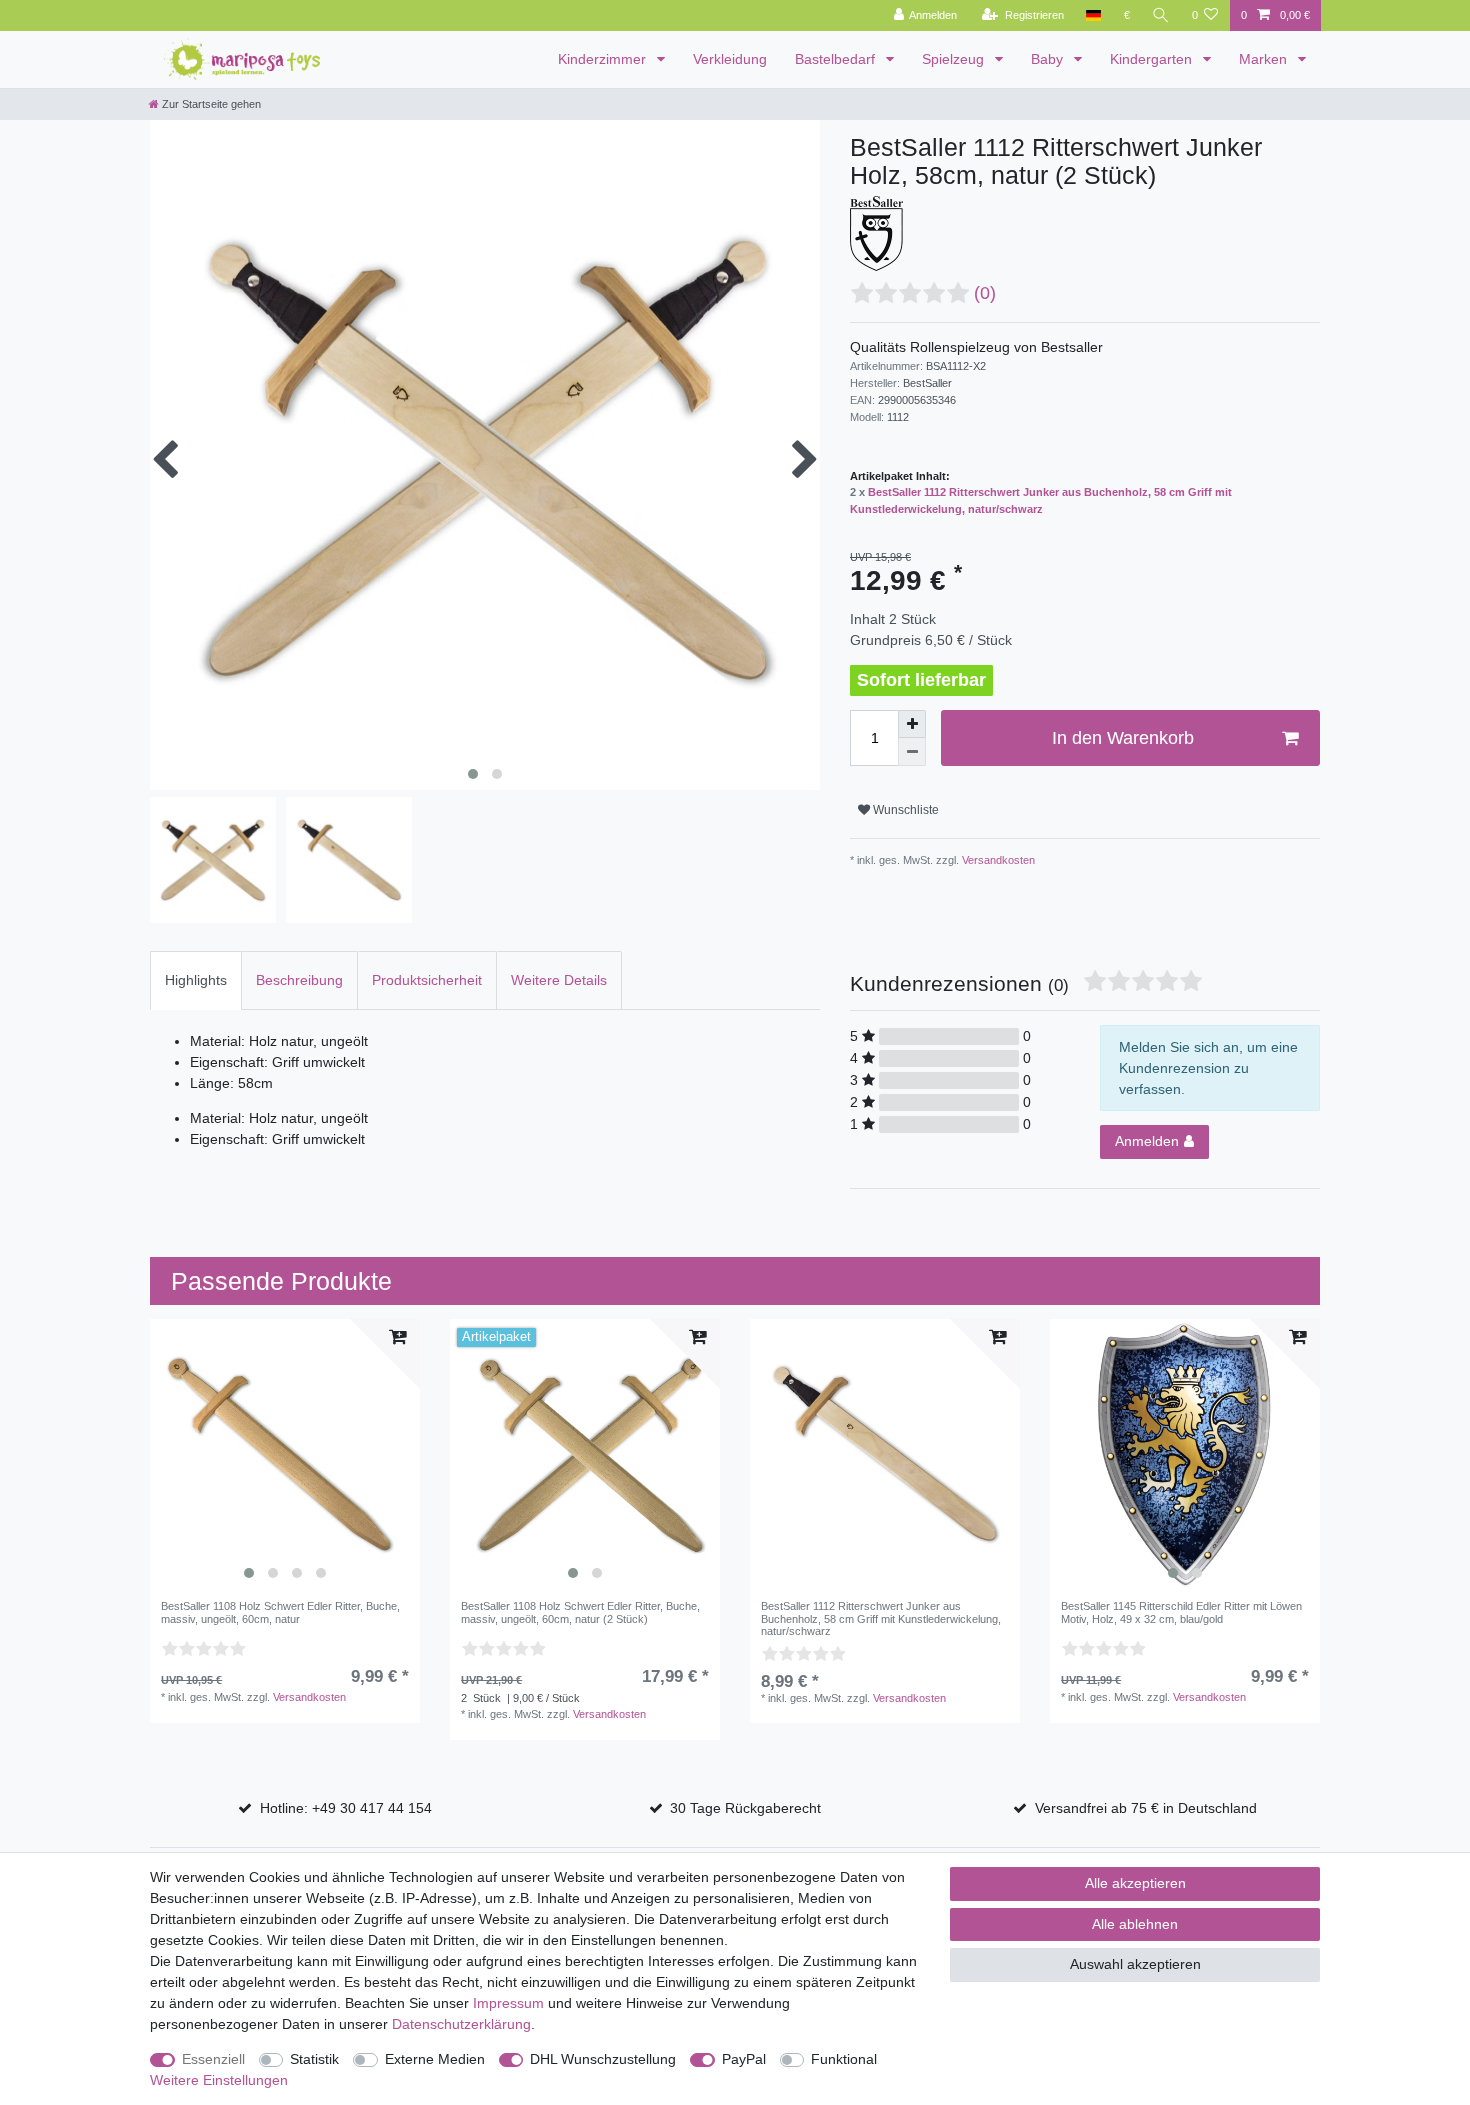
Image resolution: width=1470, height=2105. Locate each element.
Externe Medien (435, 2059)
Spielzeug (955, 59)
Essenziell (213, 2059)
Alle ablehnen (1135, 1924)
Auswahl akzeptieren (1135, 1964)
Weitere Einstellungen (219, 2080)
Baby (1049, 59)
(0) (985, 293)
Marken (1265, 59)
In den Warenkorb (1123, 738)
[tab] (196, 980)
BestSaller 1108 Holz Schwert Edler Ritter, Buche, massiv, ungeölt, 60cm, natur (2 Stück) (580, 1612)
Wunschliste (904, 810)
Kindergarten (1153, 59)
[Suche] (1161, 15)
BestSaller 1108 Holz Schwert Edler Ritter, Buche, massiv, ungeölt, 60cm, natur (280, 1612)
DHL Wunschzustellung (603, 2059)
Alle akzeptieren (1135, 1883)
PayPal (744, 2059)
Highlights (196, 980)
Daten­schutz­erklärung (461, 2024)
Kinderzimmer (604, 59)
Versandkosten (997, 860)
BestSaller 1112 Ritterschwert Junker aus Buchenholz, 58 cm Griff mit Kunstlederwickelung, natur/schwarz (881, 1618)
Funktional (844, 2059)
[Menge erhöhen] (912, 724)
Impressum (508, 2003)
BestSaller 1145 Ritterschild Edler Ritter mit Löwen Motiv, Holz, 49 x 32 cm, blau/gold (1181, 1612)
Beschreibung (299, 980)
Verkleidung (730, 59)
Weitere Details (559, 980)
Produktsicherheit (427, 980)
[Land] (1093, 15)
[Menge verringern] (912, 752)
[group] (285, 1454)
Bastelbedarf (837, 59)
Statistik (314, 2059)
